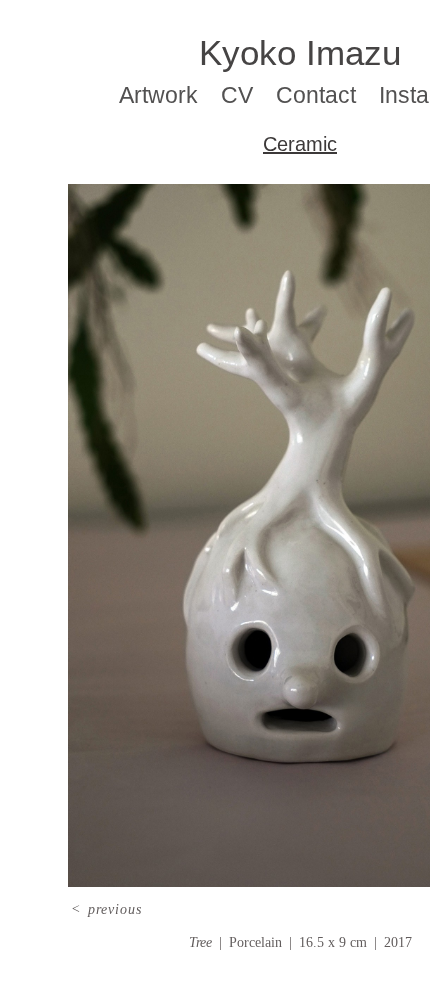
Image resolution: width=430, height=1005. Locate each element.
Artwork (167, 95)
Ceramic (300, 144)
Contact (317, 95)
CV (244, 95)
